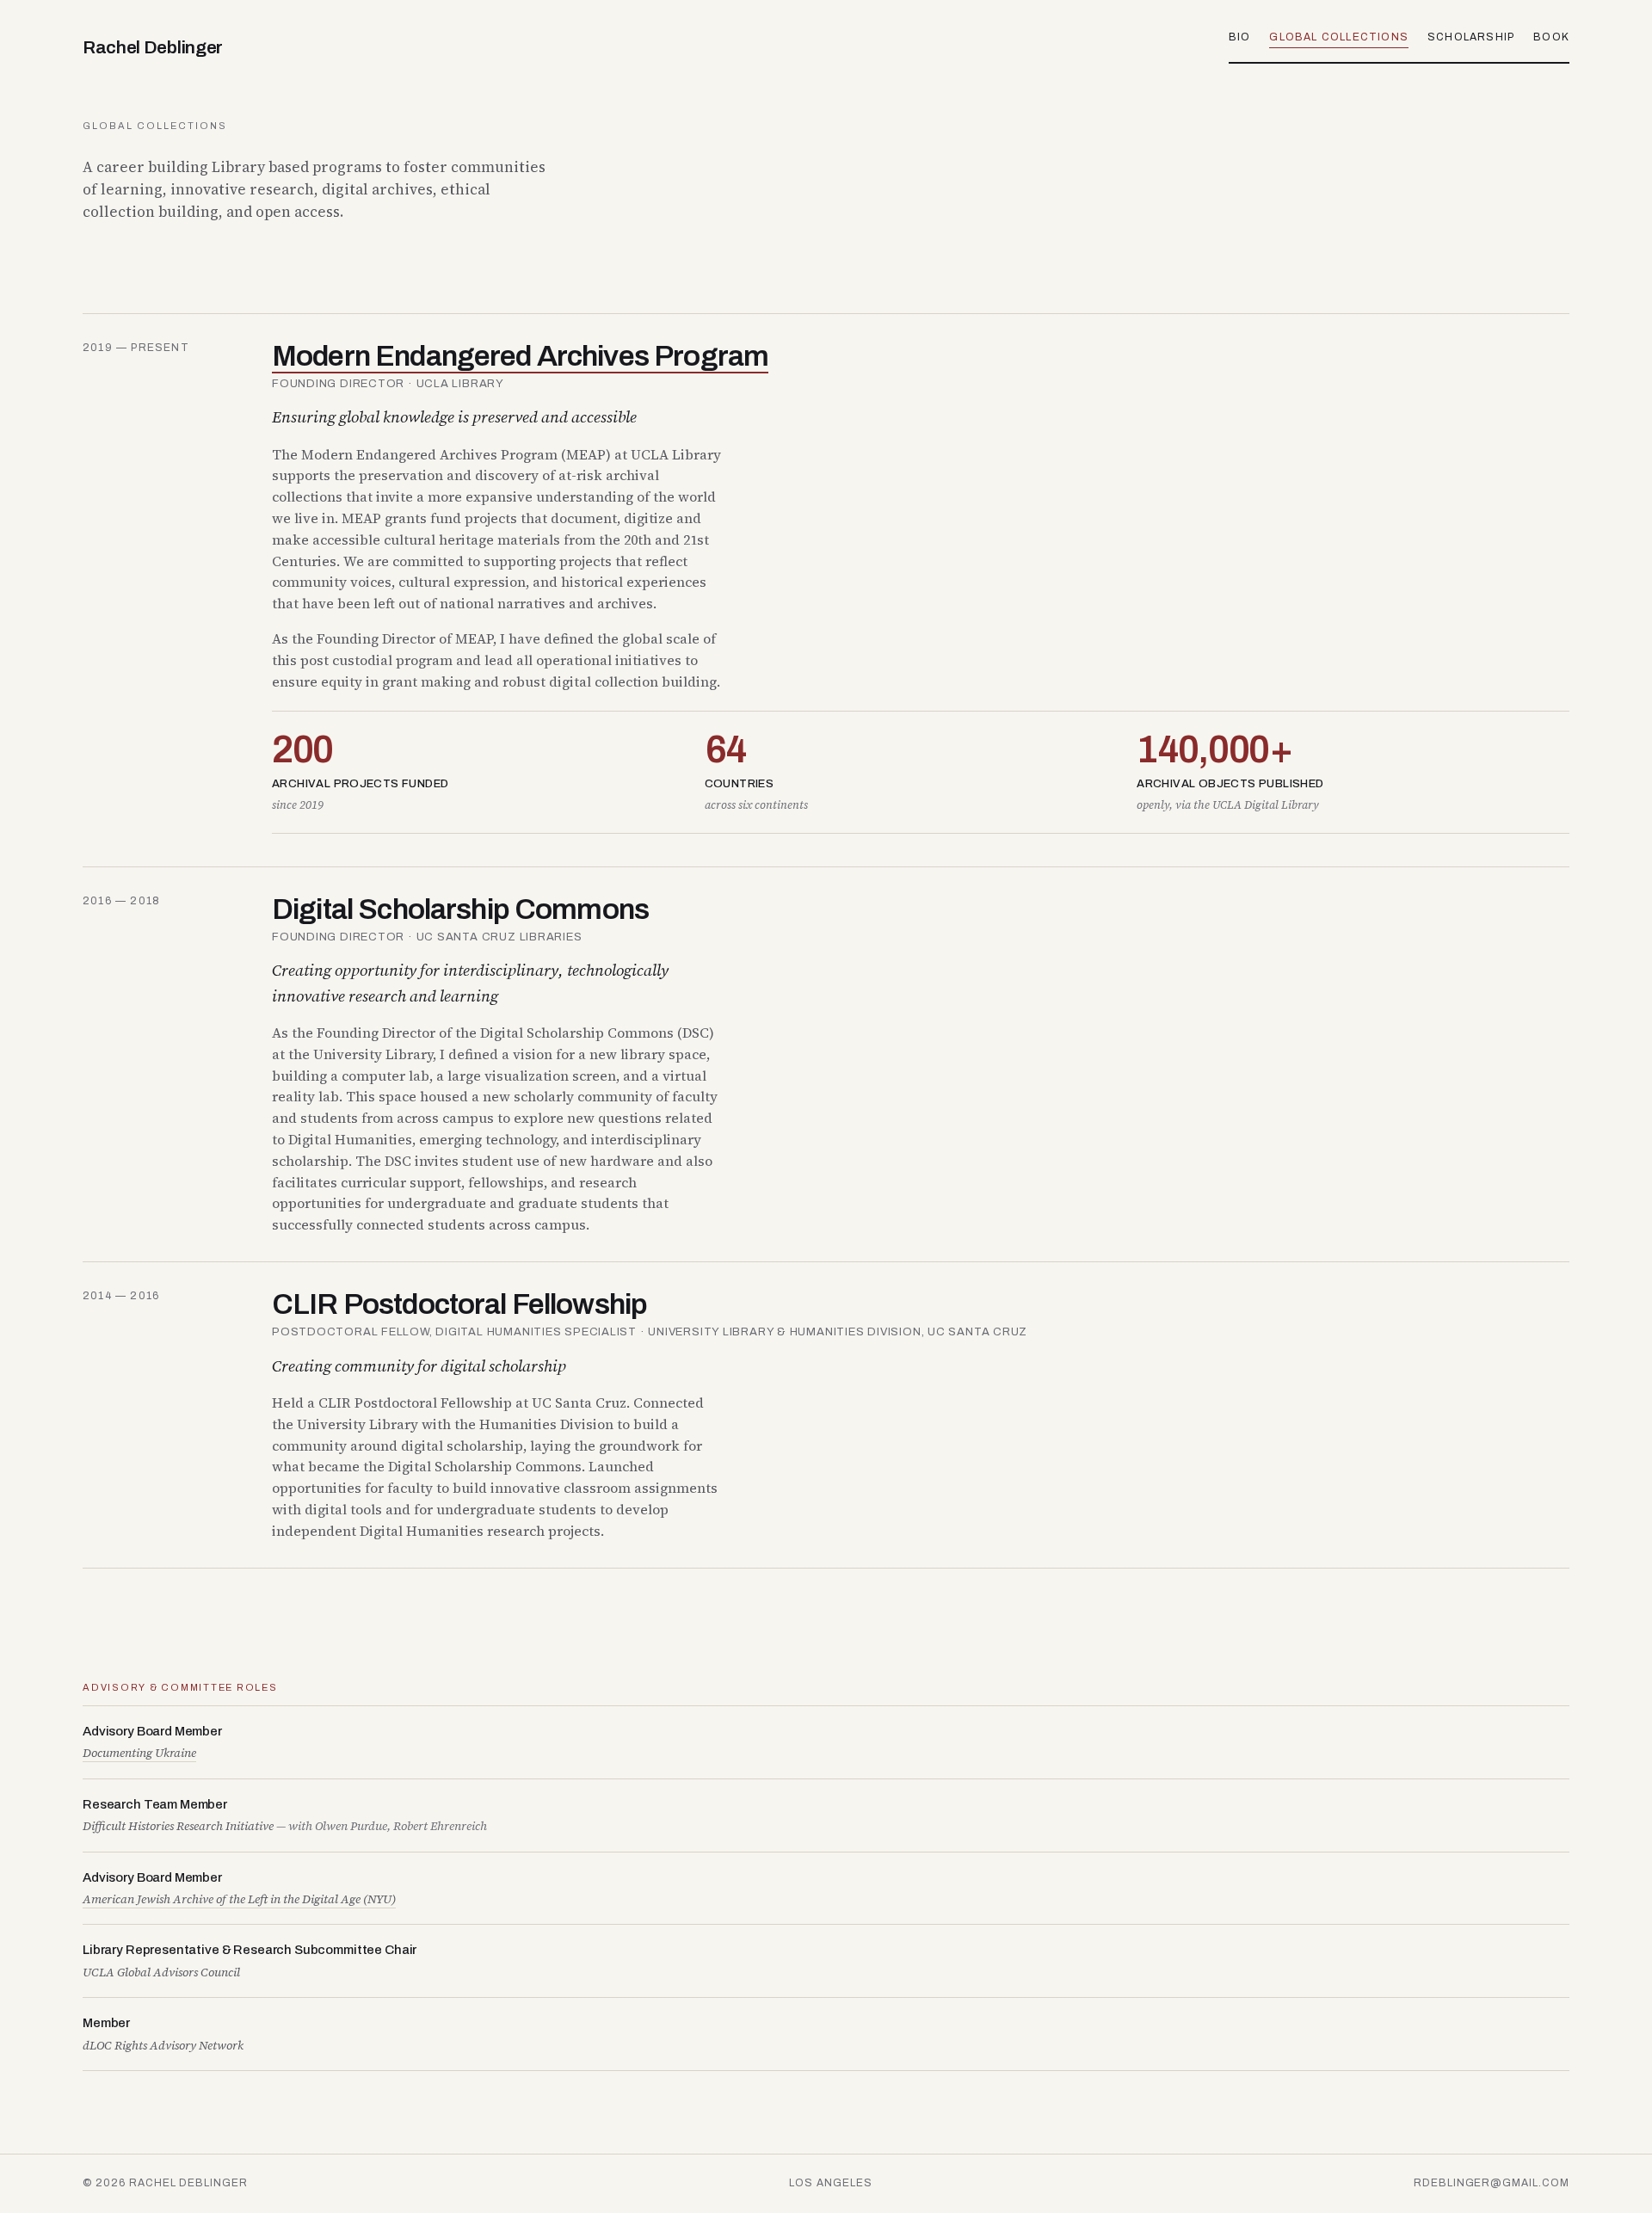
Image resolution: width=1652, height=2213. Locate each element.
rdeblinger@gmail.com (1492, 2183)
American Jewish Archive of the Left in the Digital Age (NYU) (239, 1899)
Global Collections (1339, 37)
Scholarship (1471, 37)
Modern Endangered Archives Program (520, 356)
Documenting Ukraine (139, 1753)
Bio (1240, 37)
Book (1551, 37)
